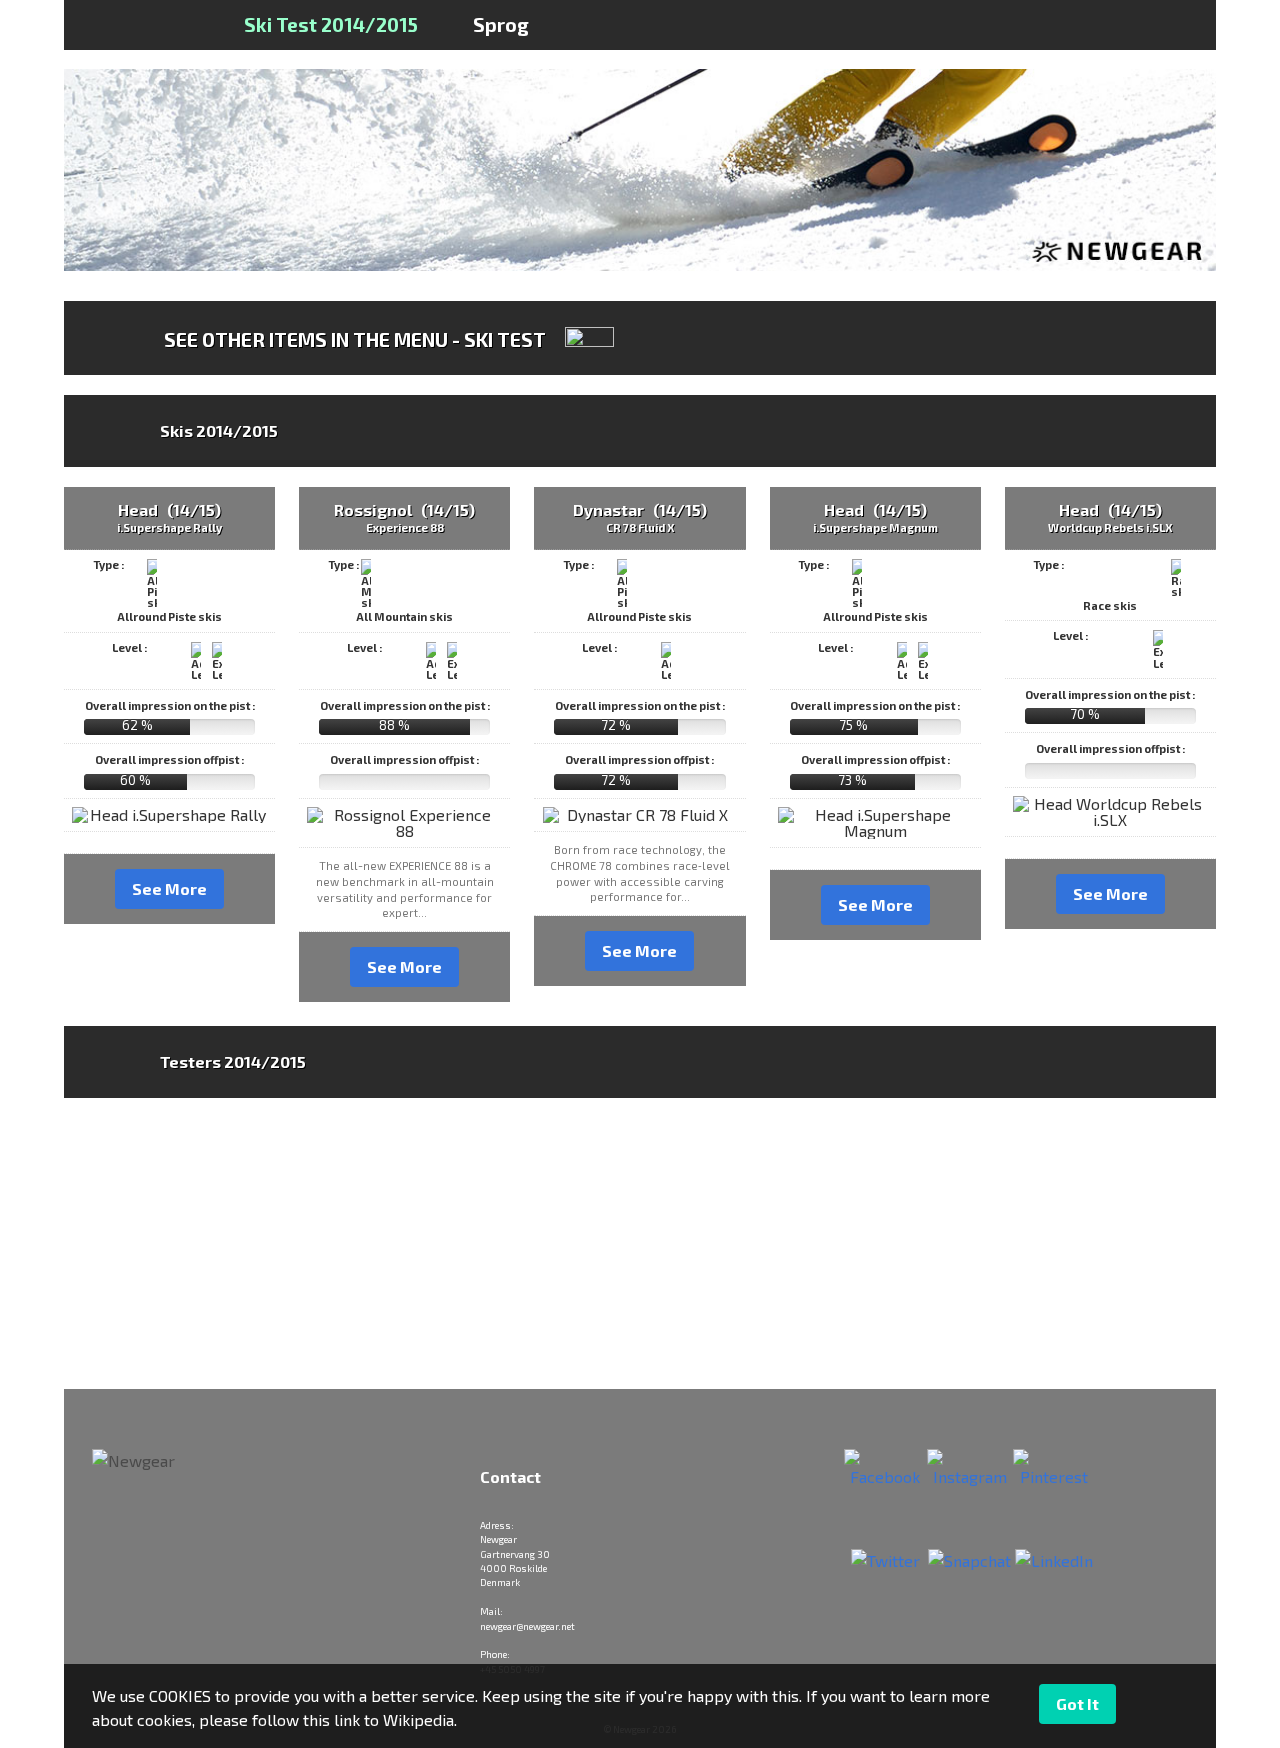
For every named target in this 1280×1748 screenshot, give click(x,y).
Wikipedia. (420, 1719)
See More (169, 888)
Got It (1077, 1703)
